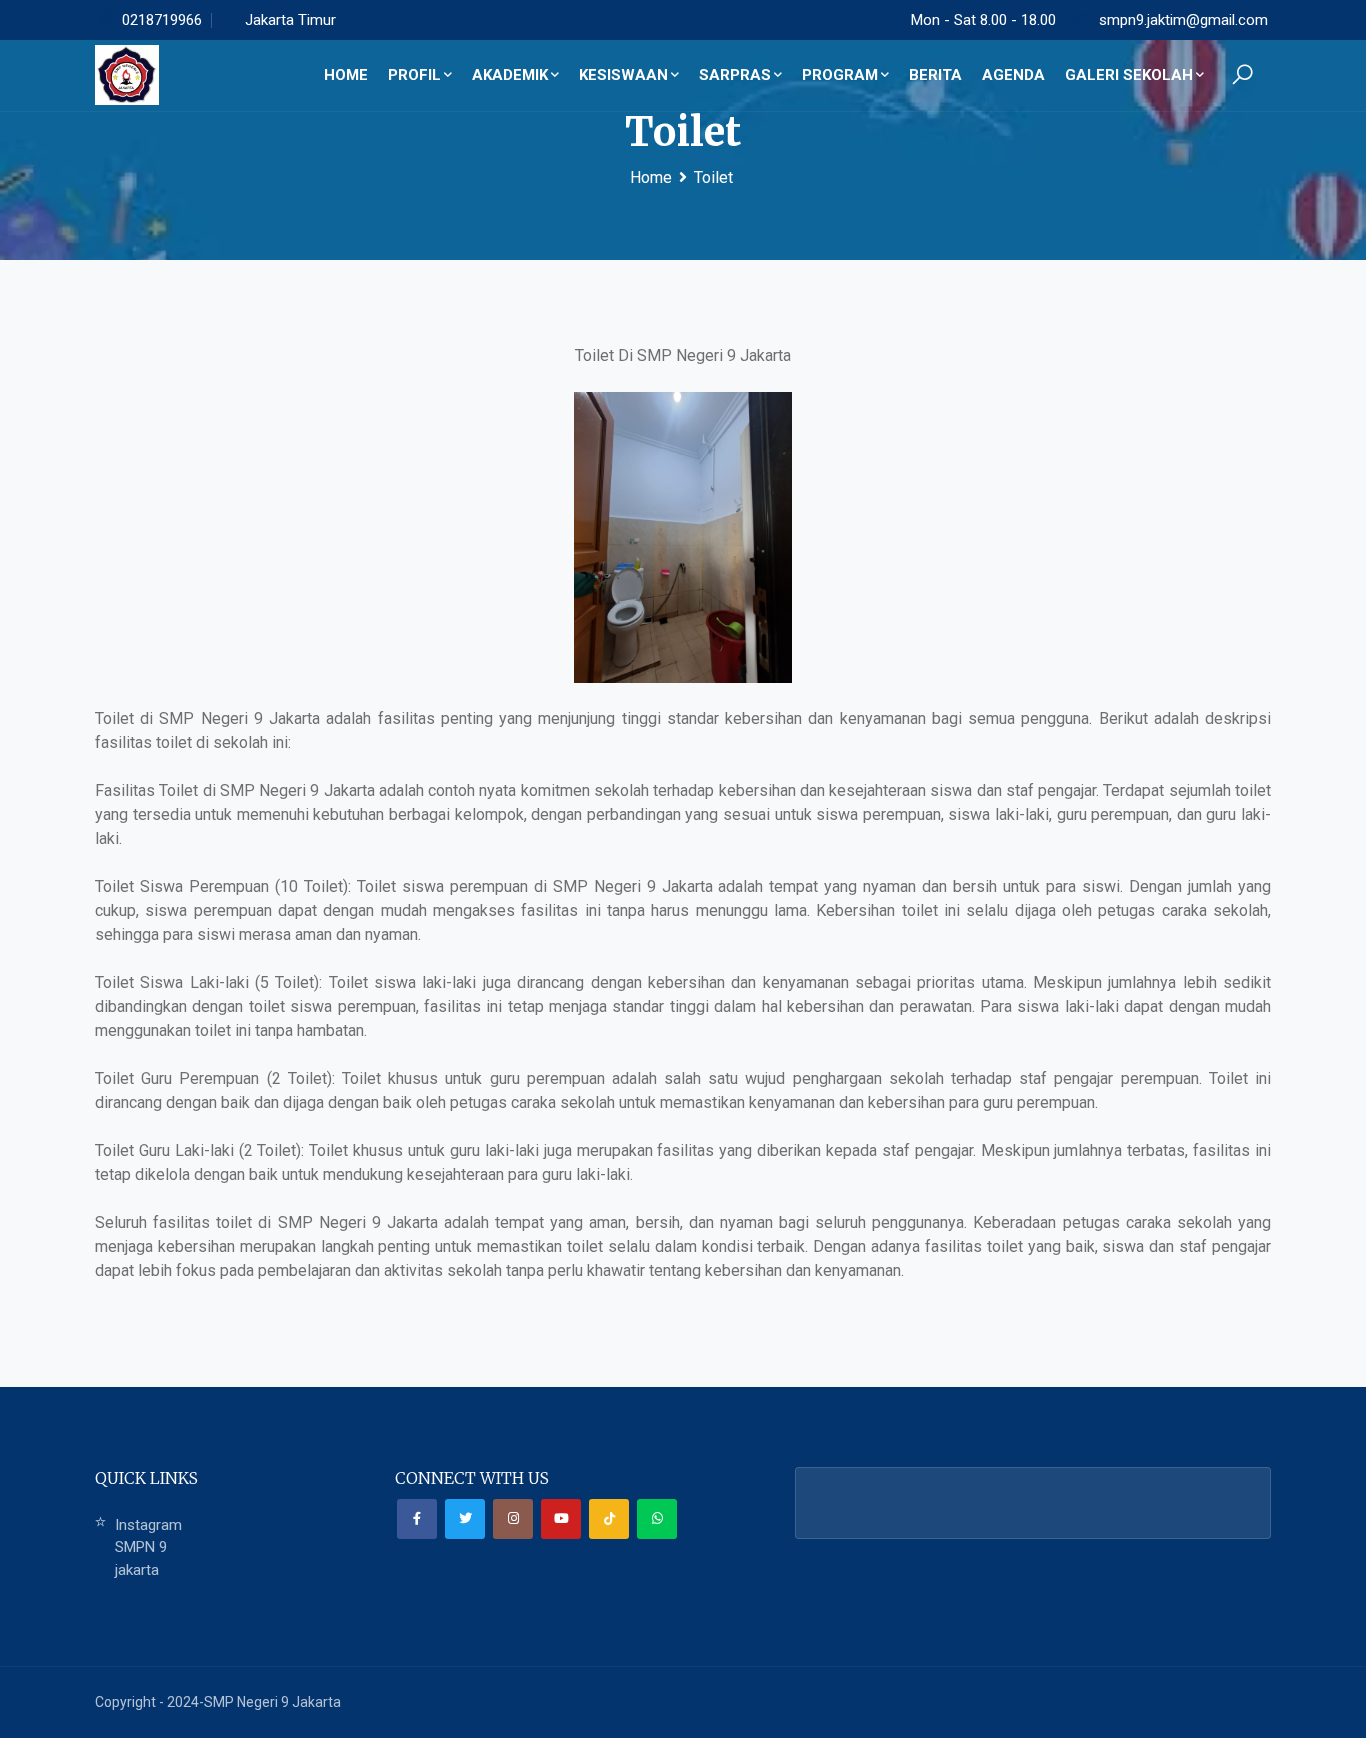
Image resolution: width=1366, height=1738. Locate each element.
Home (651, 177)
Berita (935, 75)
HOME (346, 75)
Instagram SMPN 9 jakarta (148, 1547)
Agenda (1013, 75)
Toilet (713, 177)
